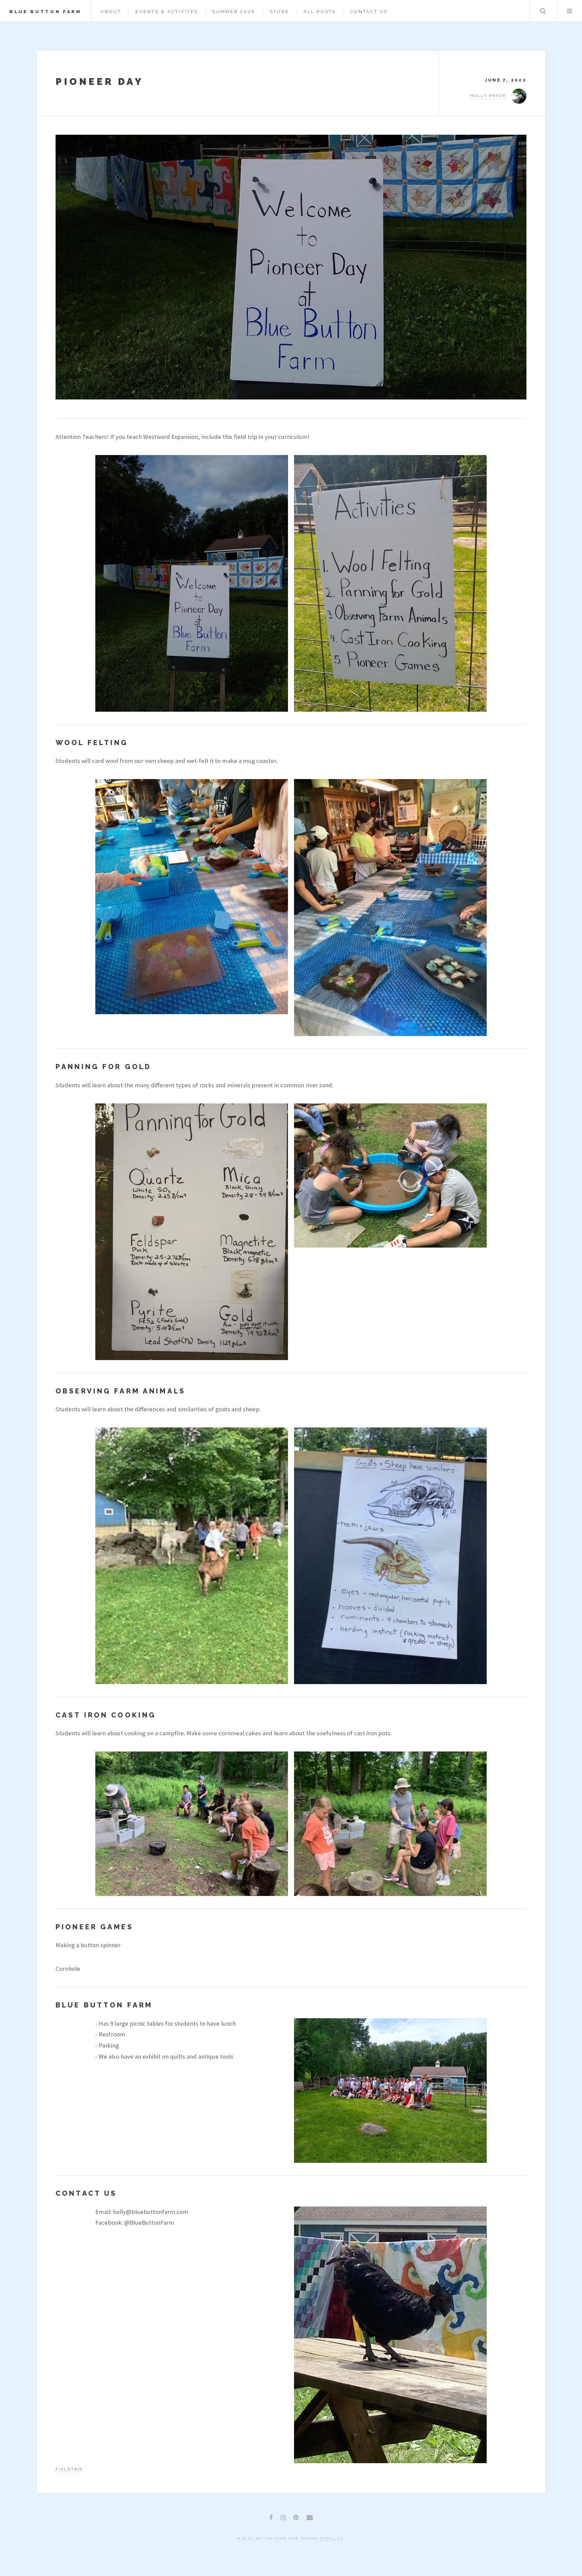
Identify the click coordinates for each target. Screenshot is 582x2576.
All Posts (320, 12)
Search (543, 11)
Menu (569, 11)
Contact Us (369, 12)
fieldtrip (69, 2469)
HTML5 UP (332, 2538)
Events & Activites (167, 12)
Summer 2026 (234, 12)
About (111, 12)
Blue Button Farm (45, 12)
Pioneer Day (100, 82)
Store (280, 12)
